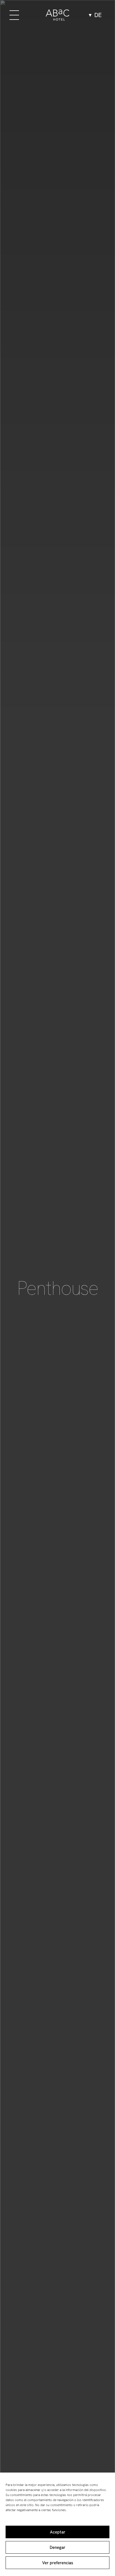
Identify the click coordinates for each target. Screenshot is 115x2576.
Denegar (57, 2547)
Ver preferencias (58, 2563)
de (98, 15)
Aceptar (58, 2532)
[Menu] (14, 15)
